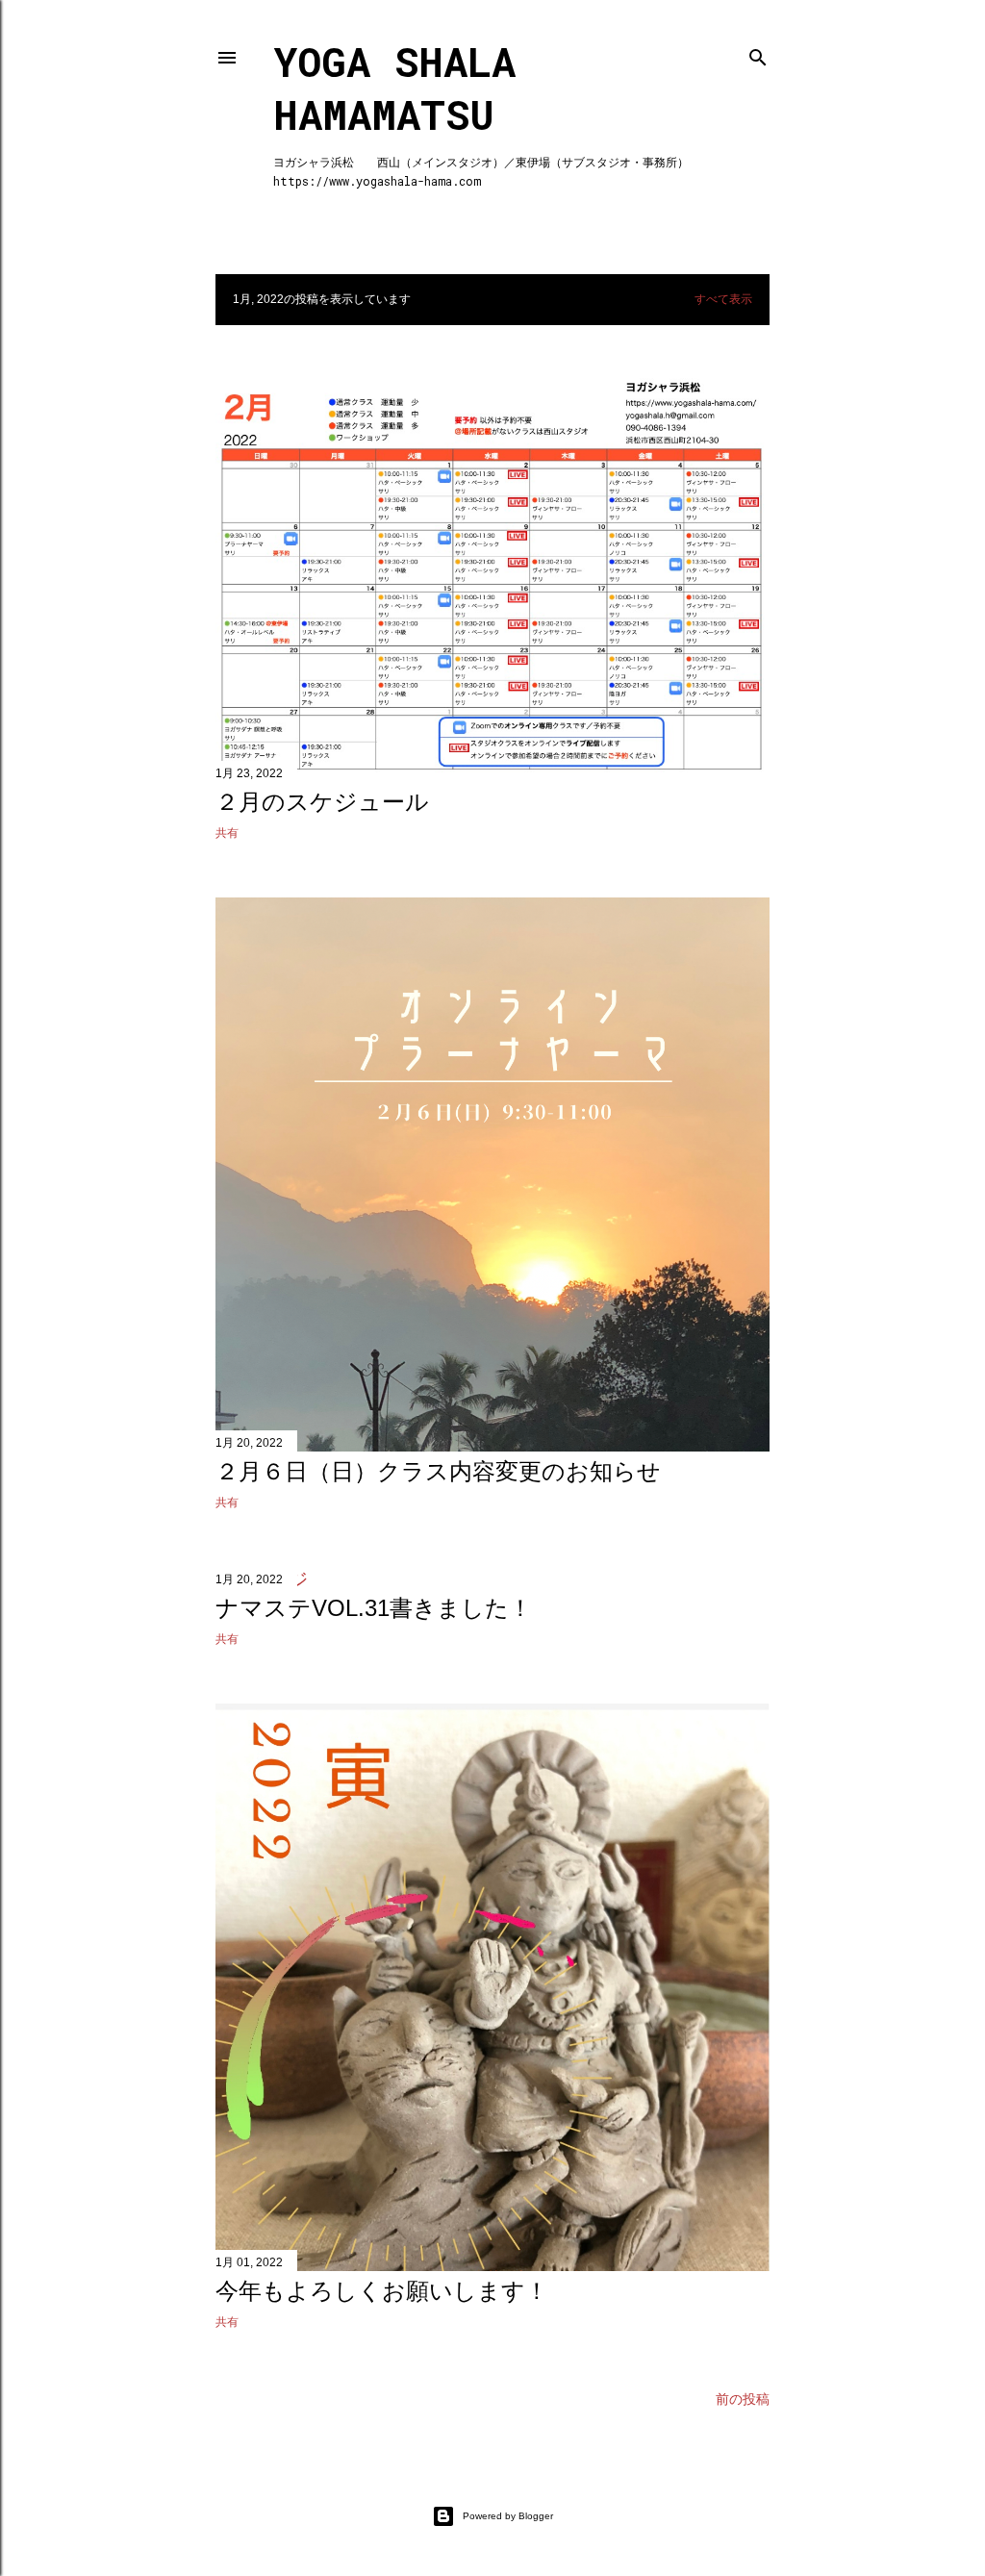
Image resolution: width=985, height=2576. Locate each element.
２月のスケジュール (322, 802)
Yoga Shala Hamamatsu (394, 88)
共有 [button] (227, 833)
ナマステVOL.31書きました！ (374, 1608)
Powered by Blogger (508, 2516)
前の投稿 (743, 2399)
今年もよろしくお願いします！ (382, 2291)
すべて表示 (723, 299)
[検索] (758, 53)
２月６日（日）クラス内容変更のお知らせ (438, 1471)
